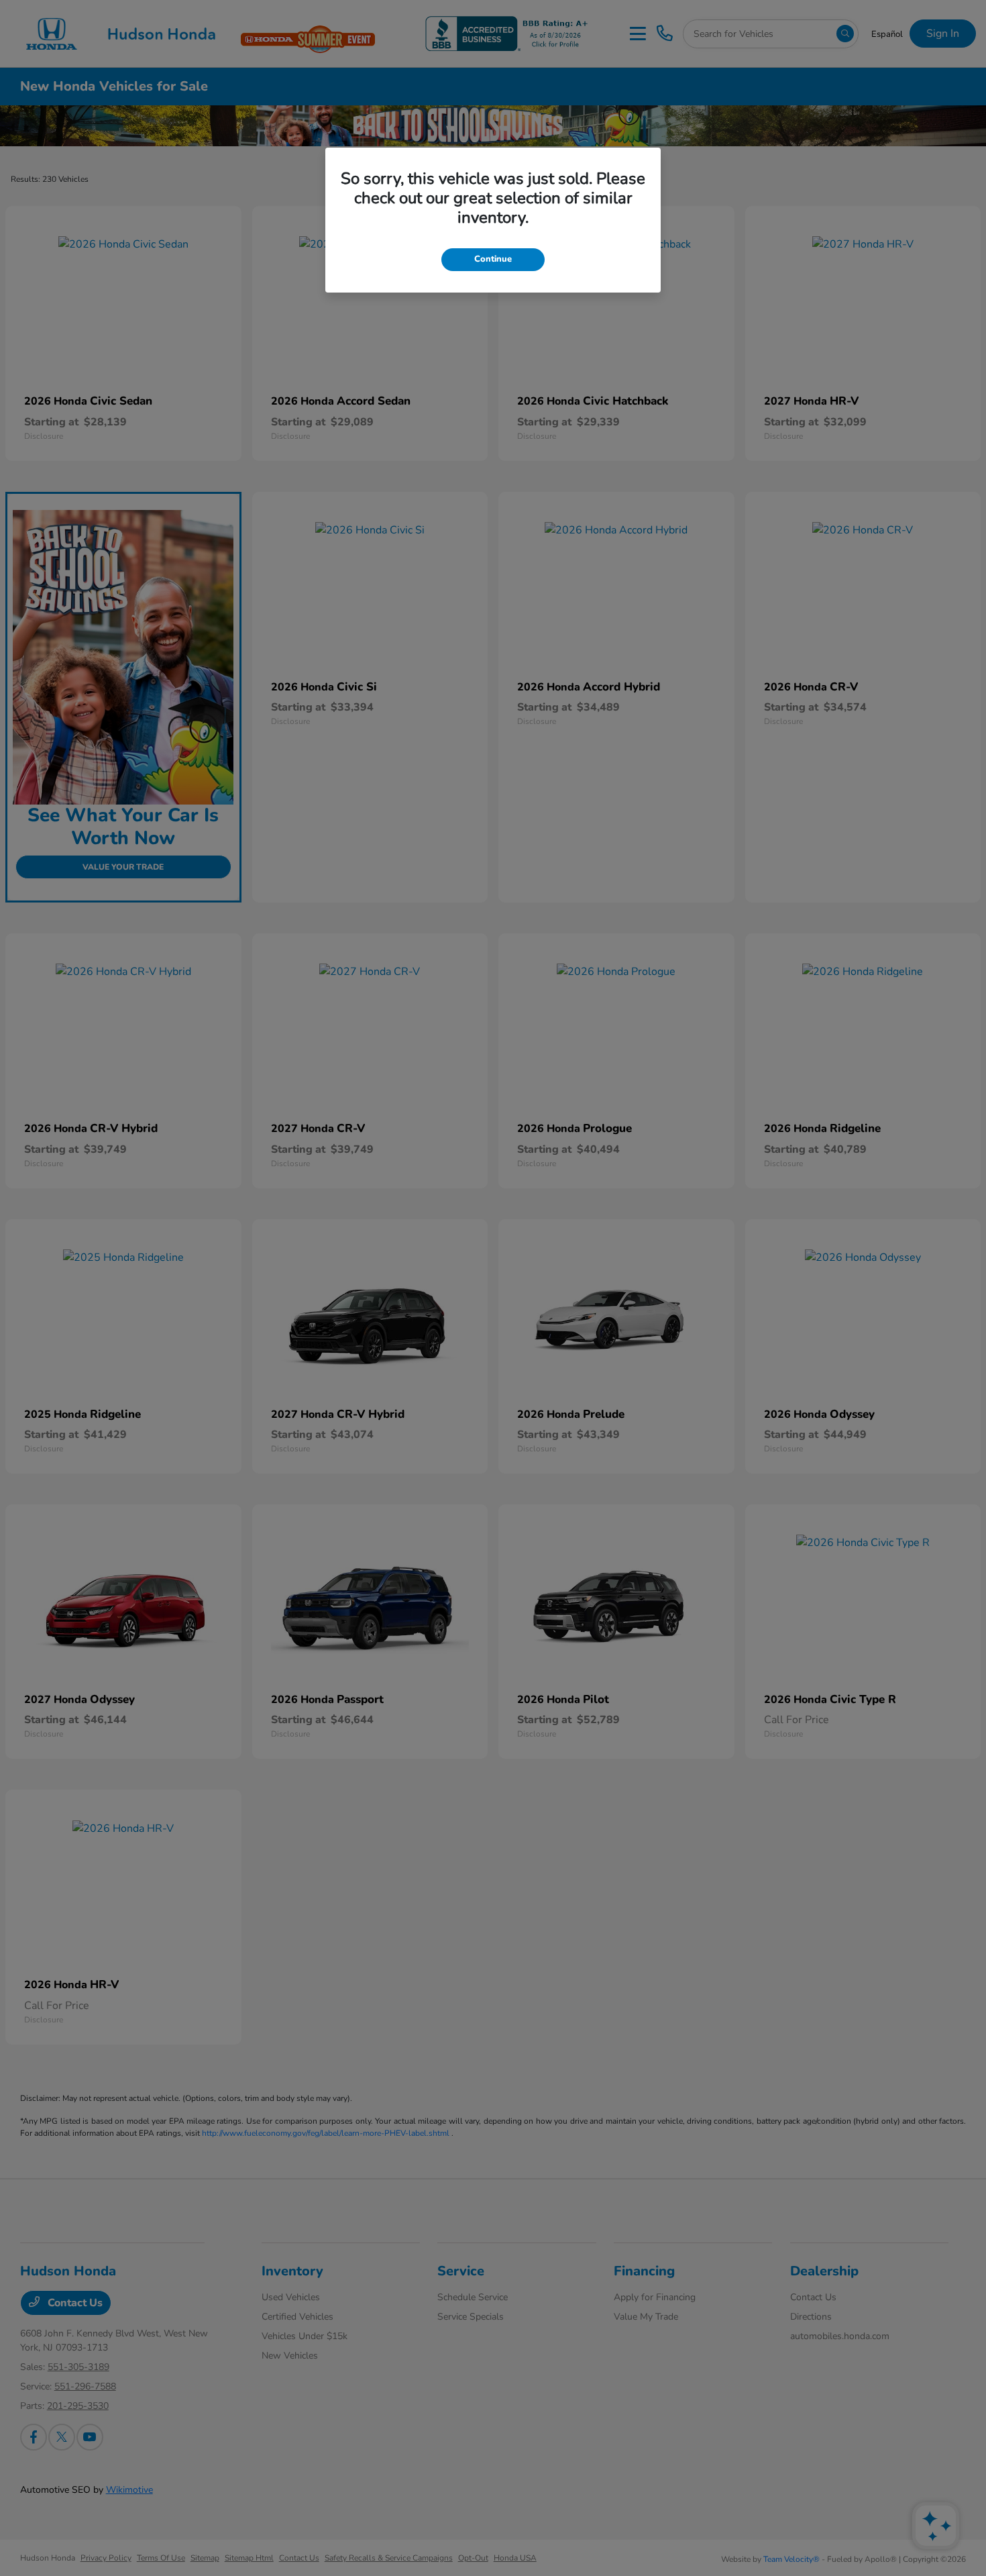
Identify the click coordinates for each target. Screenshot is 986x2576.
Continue (493, 259)
